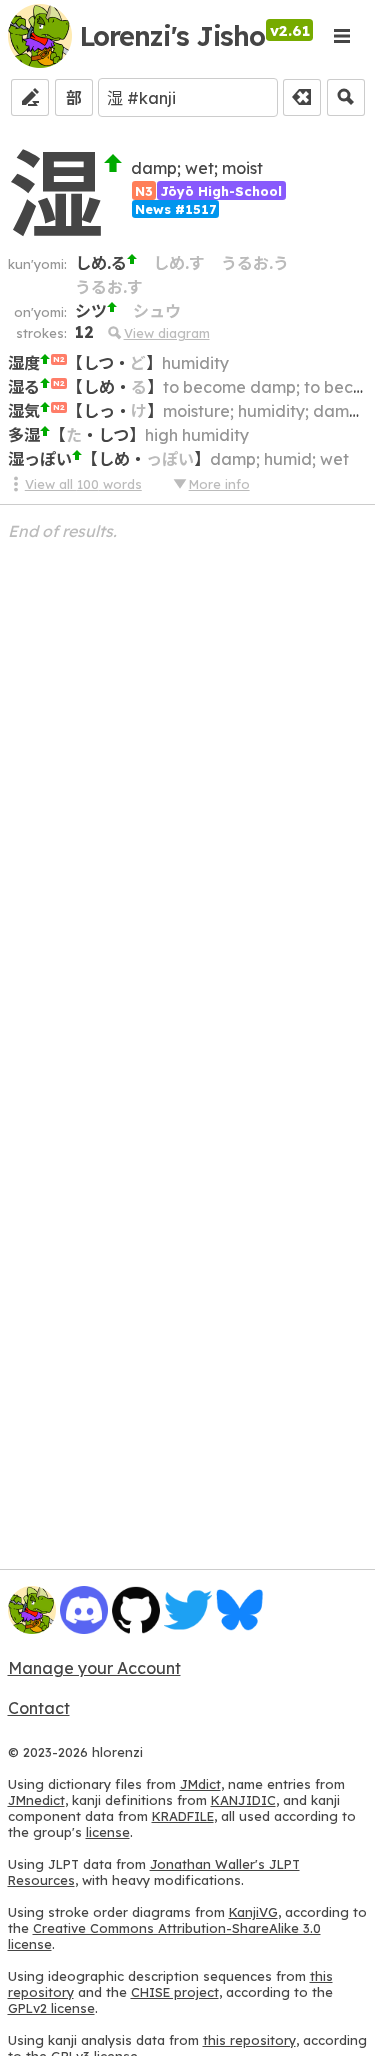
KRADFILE (183, 1816)
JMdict (200, 1784)
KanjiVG (253, 1912)
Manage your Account (94, 1668)
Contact (39, 1708)
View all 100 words (83, 484)
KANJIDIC (243, 1800)
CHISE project (175, 1992)
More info (219, 484)
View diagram (166, 333)
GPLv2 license (51, 2008)
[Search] (346, 97)
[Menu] (342, 36)
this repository (249, 2040)
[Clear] (302, 97)
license (108, 1832)
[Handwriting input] (30, 97)
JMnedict (36, 1800)
